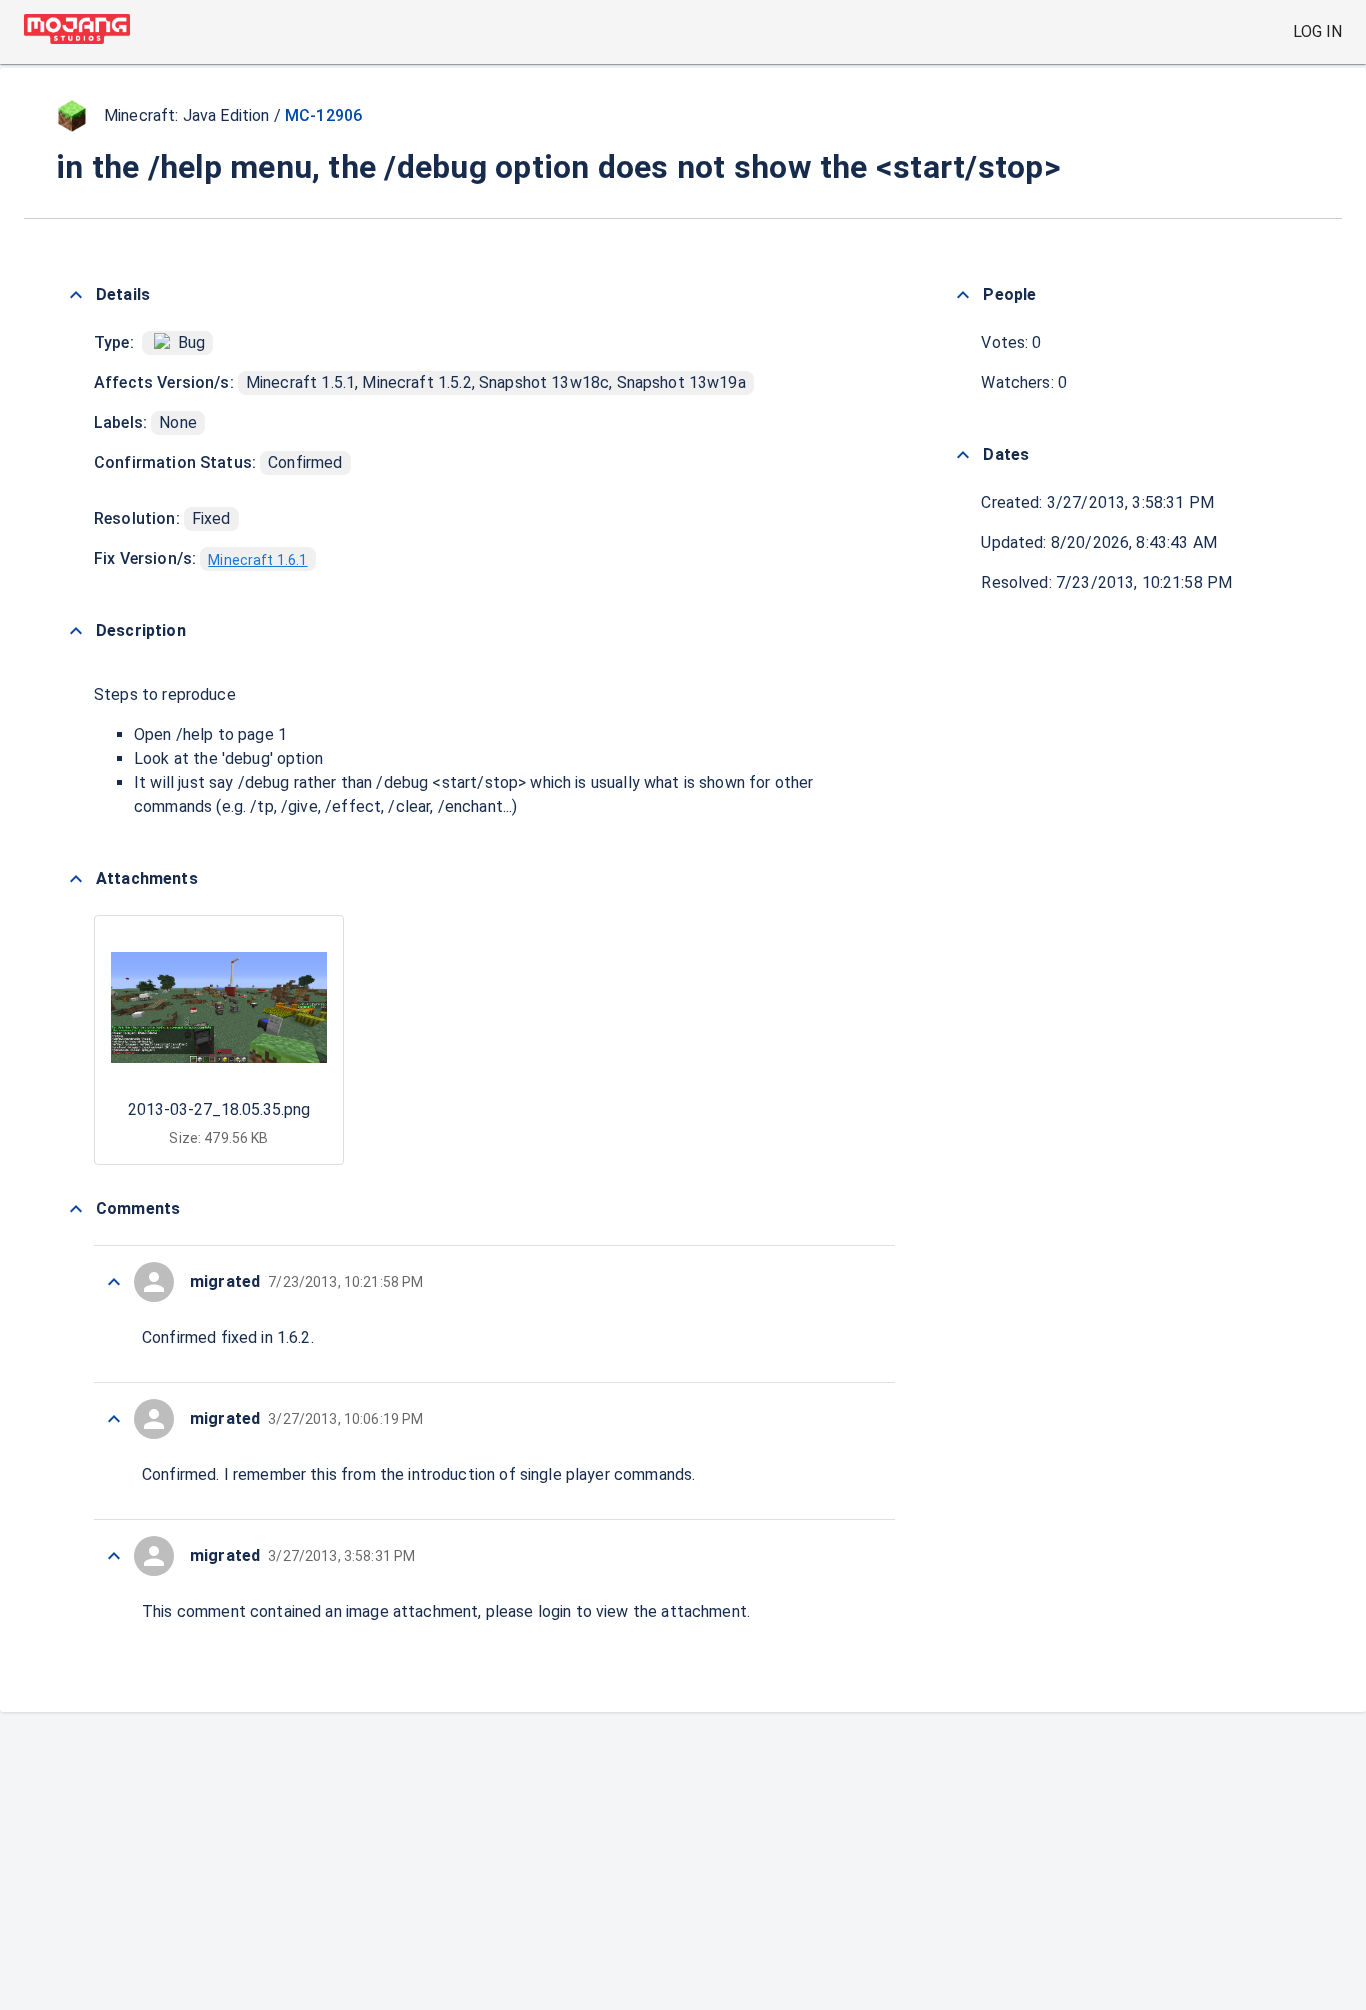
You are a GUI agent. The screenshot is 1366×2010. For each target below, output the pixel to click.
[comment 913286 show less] (114, 1556)
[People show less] (963, 295)
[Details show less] (76, 295)
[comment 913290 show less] (114, 1282)
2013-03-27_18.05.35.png (219, 1109)
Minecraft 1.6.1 (257, 560)
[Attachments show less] (76, 879)
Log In (1317, 31)
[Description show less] (76, 631)
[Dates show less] (963, 455)
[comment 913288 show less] (114, 1419)
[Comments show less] (76, 1209)
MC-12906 (323, 115)
